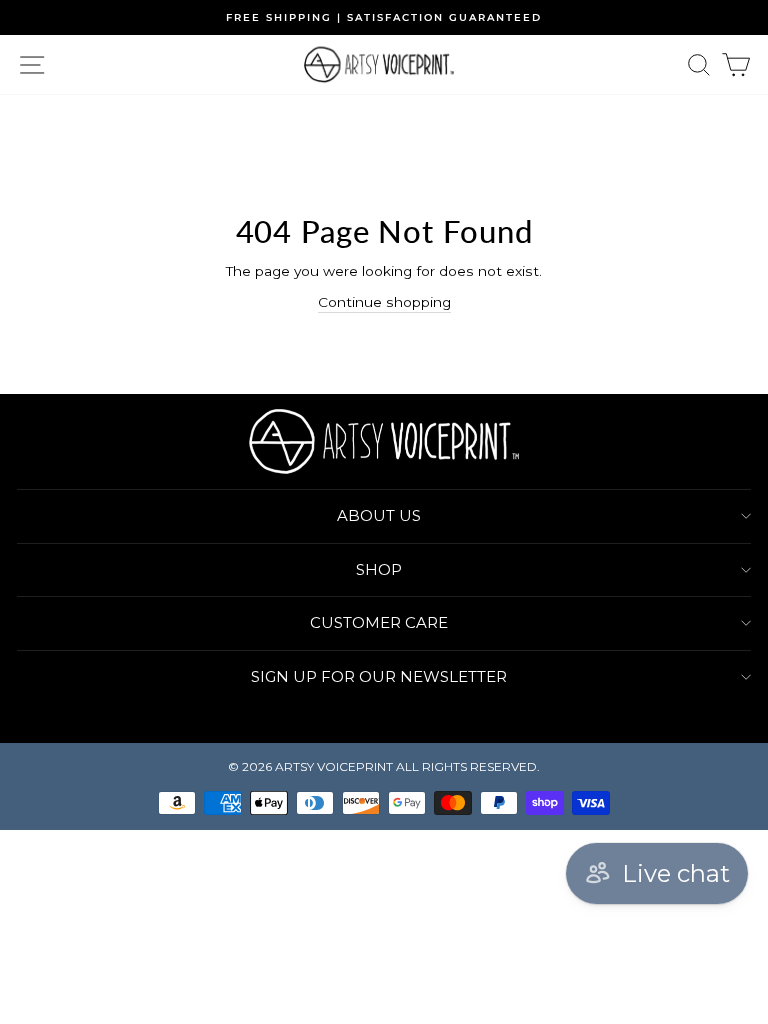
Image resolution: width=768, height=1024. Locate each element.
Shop (379, 569)
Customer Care (379, 622)
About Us (379, 515)
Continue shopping (384, 302)
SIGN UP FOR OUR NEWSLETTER (379, 676)
